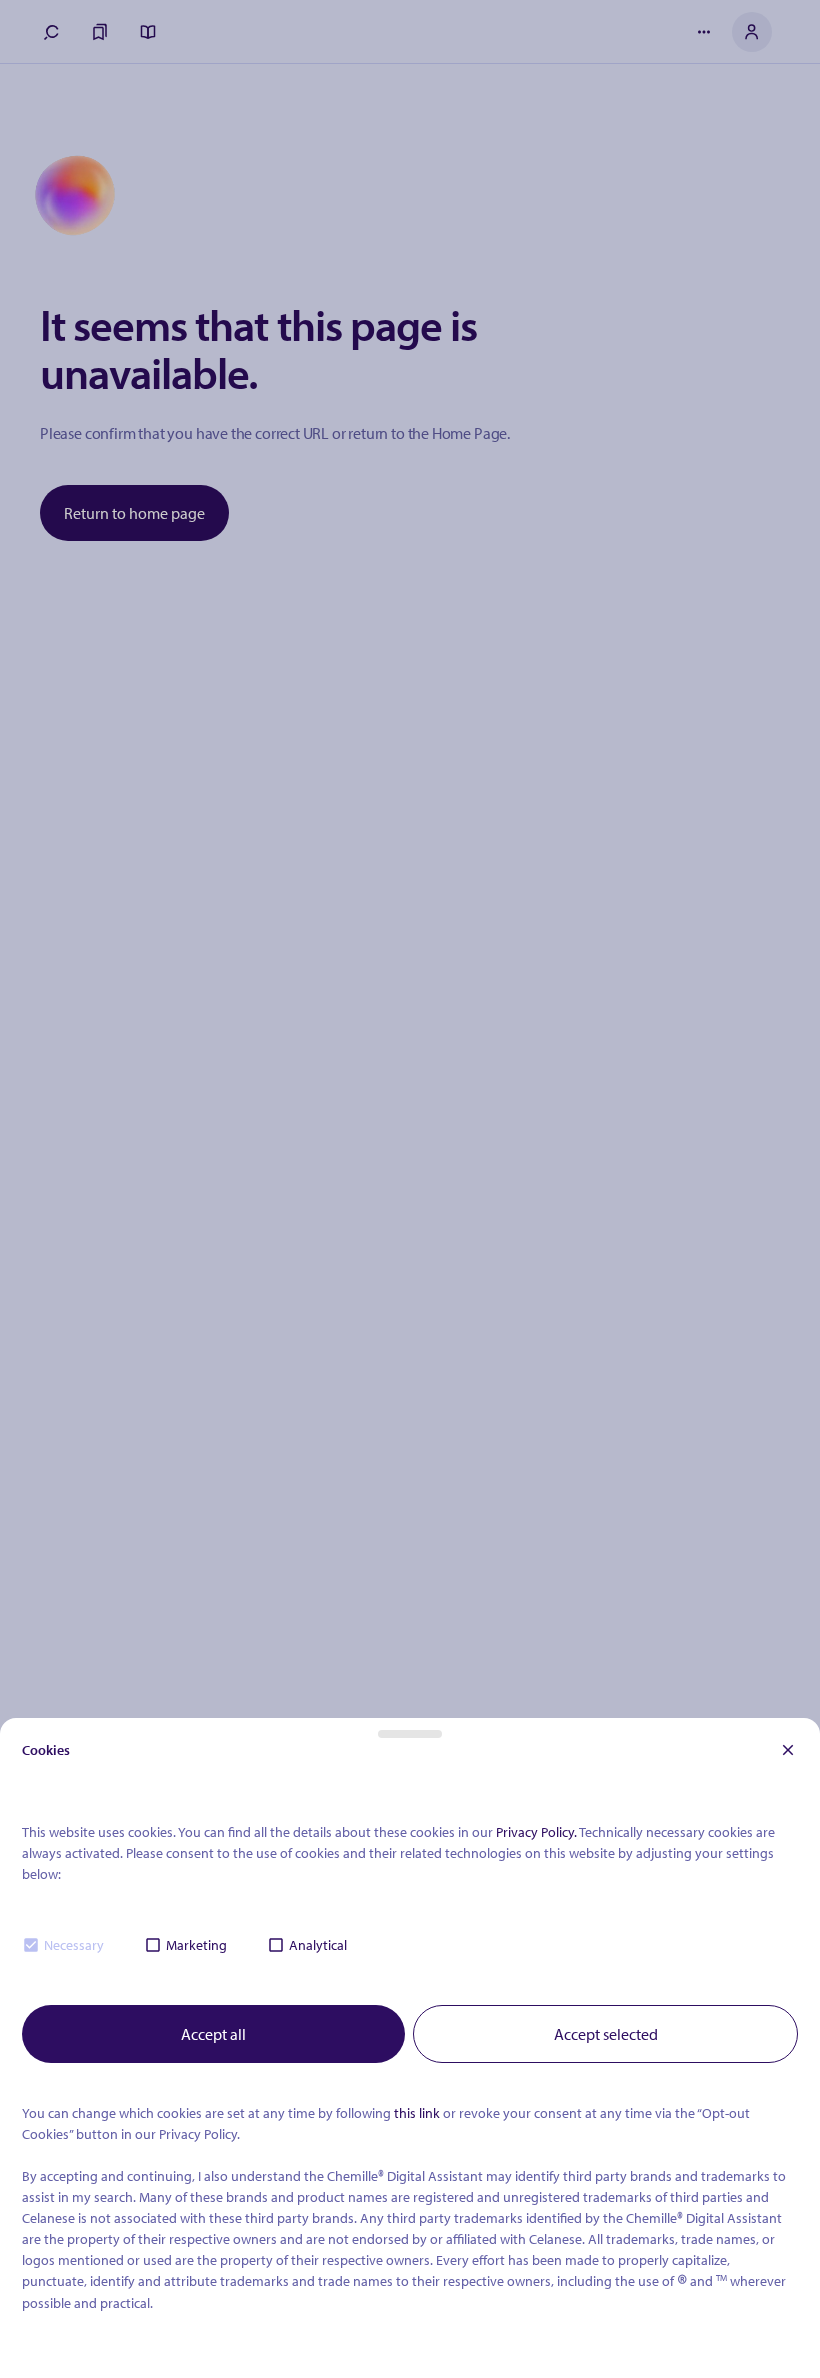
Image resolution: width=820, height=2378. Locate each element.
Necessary (74, 1945)
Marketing (196, 1945)
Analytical (318, 1945)
